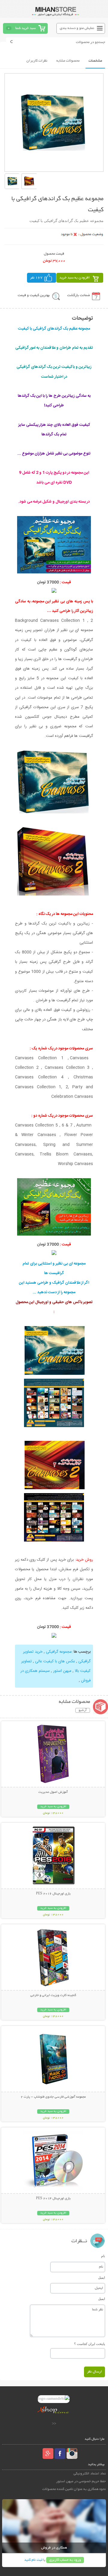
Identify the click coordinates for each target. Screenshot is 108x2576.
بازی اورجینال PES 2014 (53, 2199)
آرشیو (83, 1710)
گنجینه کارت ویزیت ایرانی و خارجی (53, 1995)
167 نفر (36, 278)
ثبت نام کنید (33, 2560)
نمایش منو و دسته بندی (77, 28)
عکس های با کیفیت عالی (55, 1661)
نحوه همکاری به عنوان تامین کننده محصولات (74, 2489)
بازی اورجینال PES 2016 (53, 1894)
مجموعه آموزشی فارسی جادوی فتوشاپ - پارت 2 (53, 2097)
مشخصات (95, 61)
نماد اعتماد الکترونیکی (90, 2474)
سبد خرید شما (25, 28)
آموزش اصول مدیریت (53, 1792)
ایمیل (102, 2277)
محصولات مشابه (68, 61)
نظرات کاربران (37, 61)
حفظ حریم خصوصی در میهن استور (81, 2481)
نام (103, 2256)
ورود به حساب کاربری (65, 2560)
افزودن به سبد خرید (75, 278)
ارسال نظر (94, 2372)
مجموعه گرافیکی (59, 1652)
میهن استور (62, 1671)
